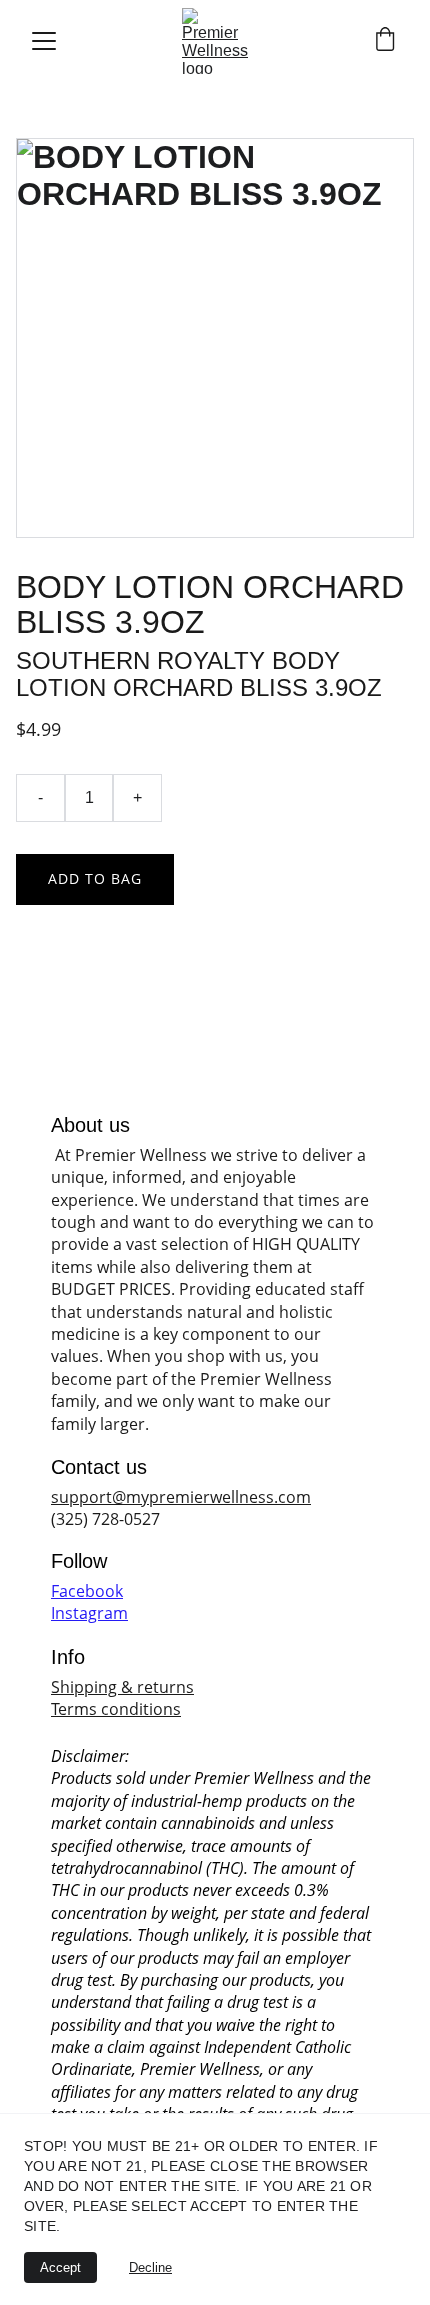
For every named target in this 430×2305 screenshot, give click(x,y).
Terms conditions (116, 1709)
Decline (150, 2267)
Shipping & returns (122, 1687)
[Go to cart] (385, 41)
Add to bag (95, 878)
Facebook (87, 1591)
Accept (60, 2267)
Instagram (89, 1613)
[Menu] (44, 41)
